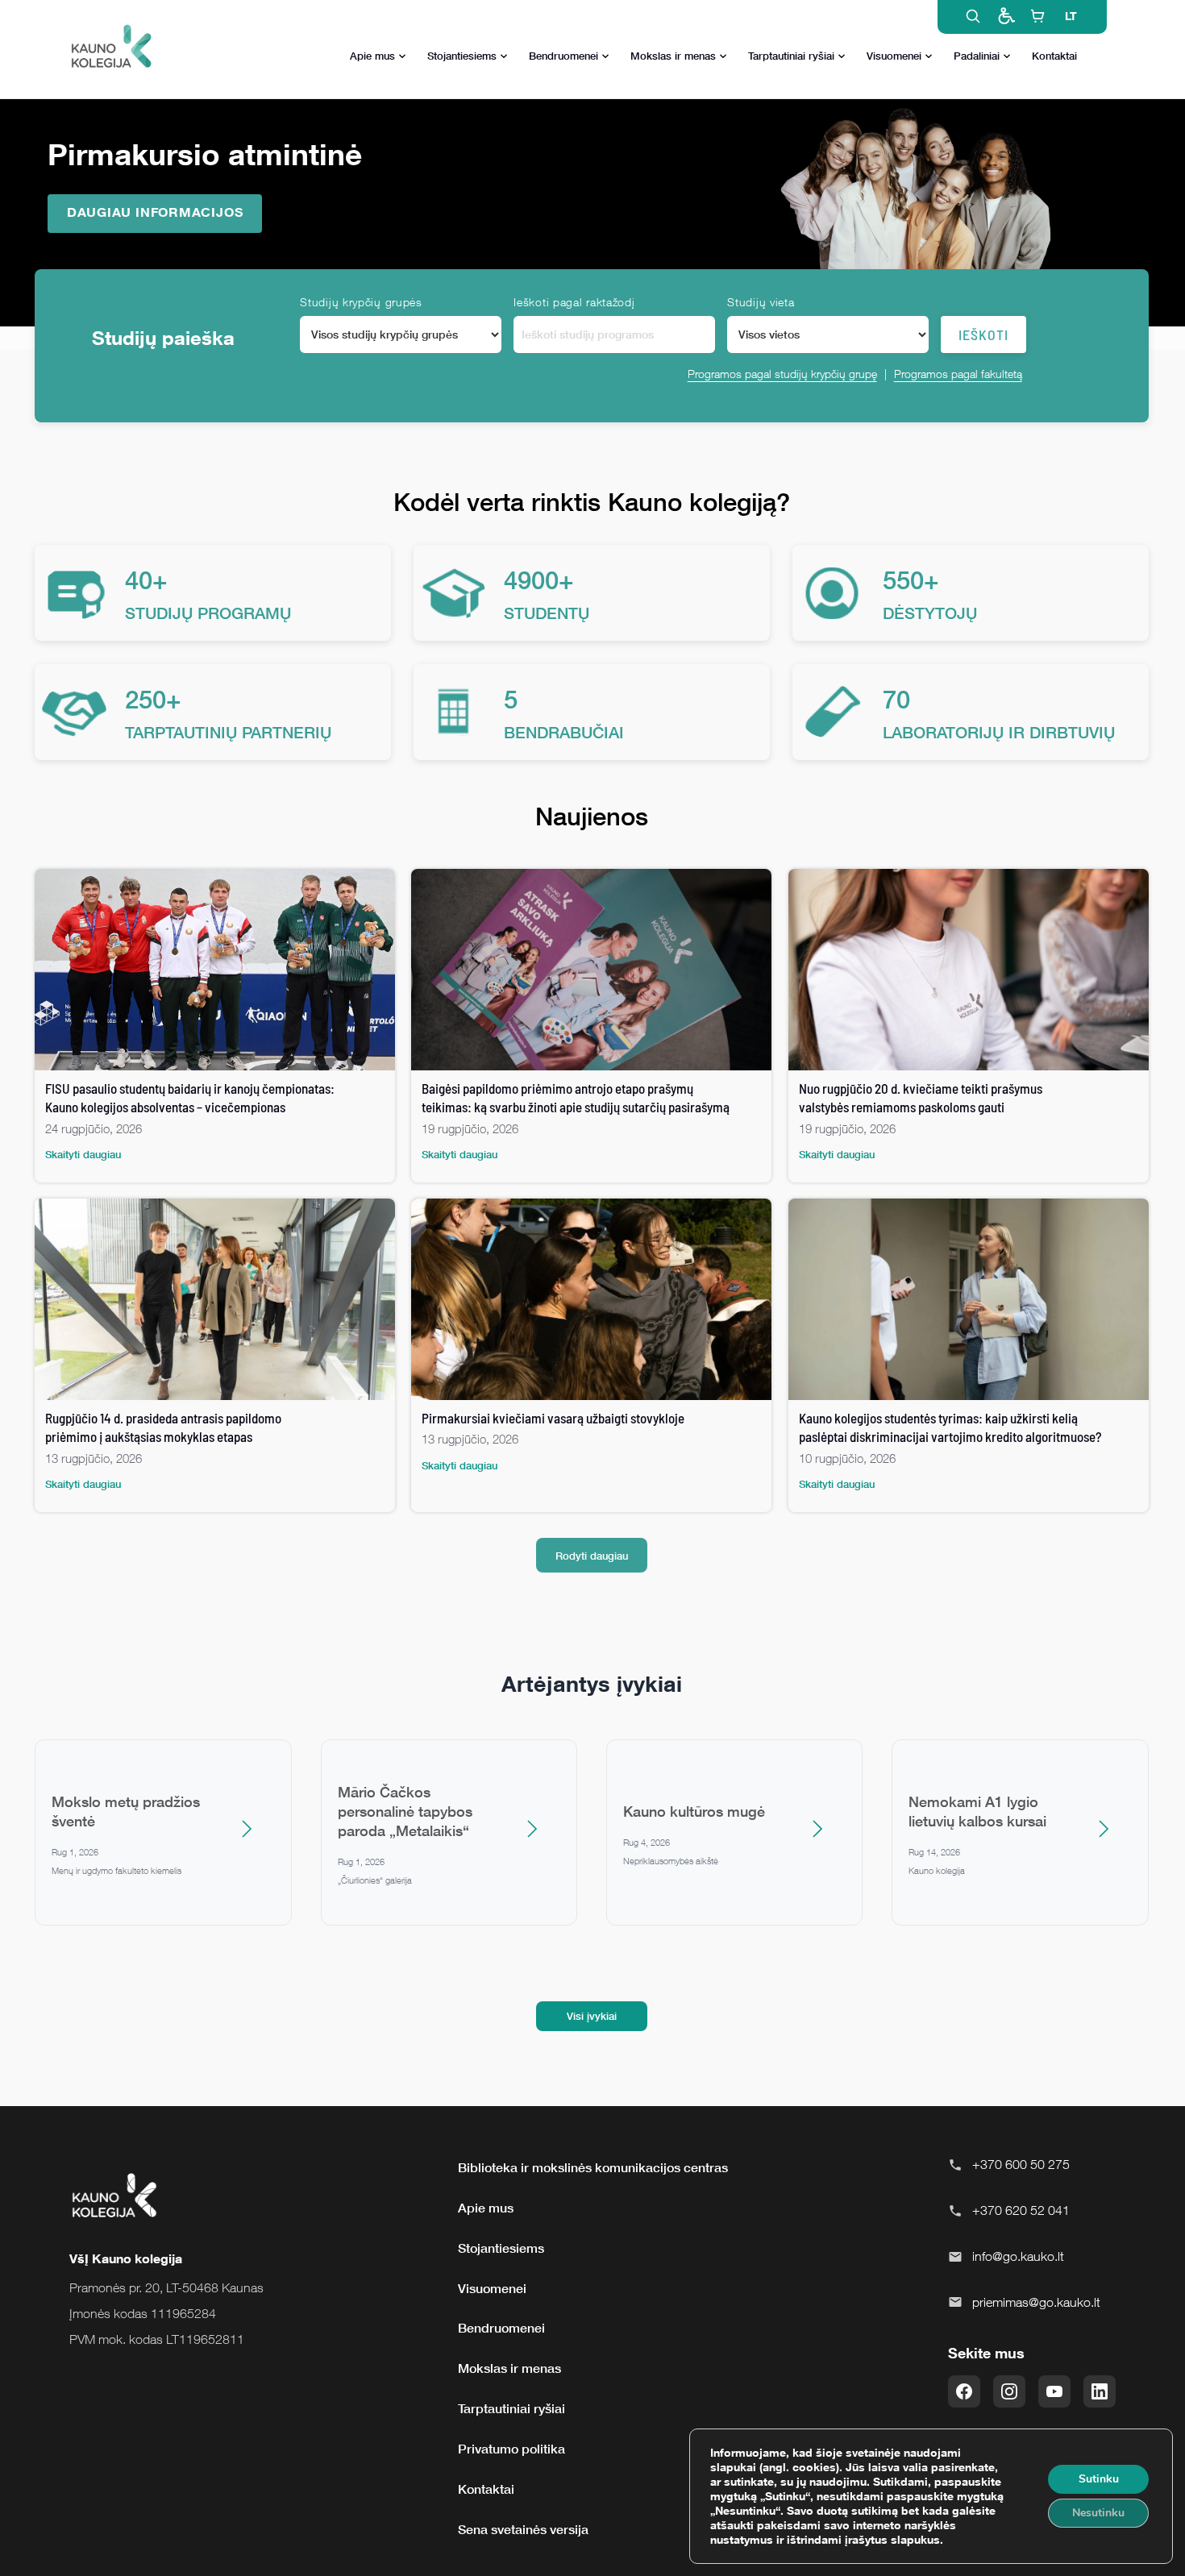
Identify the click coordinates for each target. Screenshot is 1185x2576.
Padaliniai (977, 56)
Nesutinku (1098, 2513)
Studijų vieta (761, 302)
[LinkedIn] (1100, 2391)
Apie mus (372, 56)
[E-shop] (1037, 16)
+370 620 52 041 (1021, 2210)
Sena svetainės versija (523, 2529)
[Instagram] (1009, 2391)
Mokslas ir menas (673, 56)
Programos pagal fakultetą (958, 374)
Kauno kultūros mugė (694, 1811)
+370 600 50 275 (1021, 2164)
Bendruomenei (563, 56)
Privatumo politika (511, 2449)
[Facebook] (964, 2391)
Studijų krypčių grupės (361, 302)
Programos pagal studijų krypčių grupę (782, 374)
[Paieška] (973, 16)
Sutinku (1099, 2479)
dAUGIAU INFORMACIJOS (155, 212)
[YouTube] (1054, 2391)
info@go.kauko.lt (1018, 2256)
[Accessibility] (1005, 16)
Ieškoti (983, 334)
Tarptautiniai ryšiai (791, 56)
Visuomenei (894, 56)
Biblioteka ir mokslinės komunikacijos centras (593, 2167)
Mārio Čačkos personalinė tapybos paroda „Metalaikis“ (405, 1811)
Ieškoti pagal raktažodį (574, 302)
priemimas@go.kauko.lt (1036, 2302)
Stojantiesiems (462, 56)
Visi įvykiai (592, 2016)
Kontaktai (1054, 56)
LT (1071, 16)
